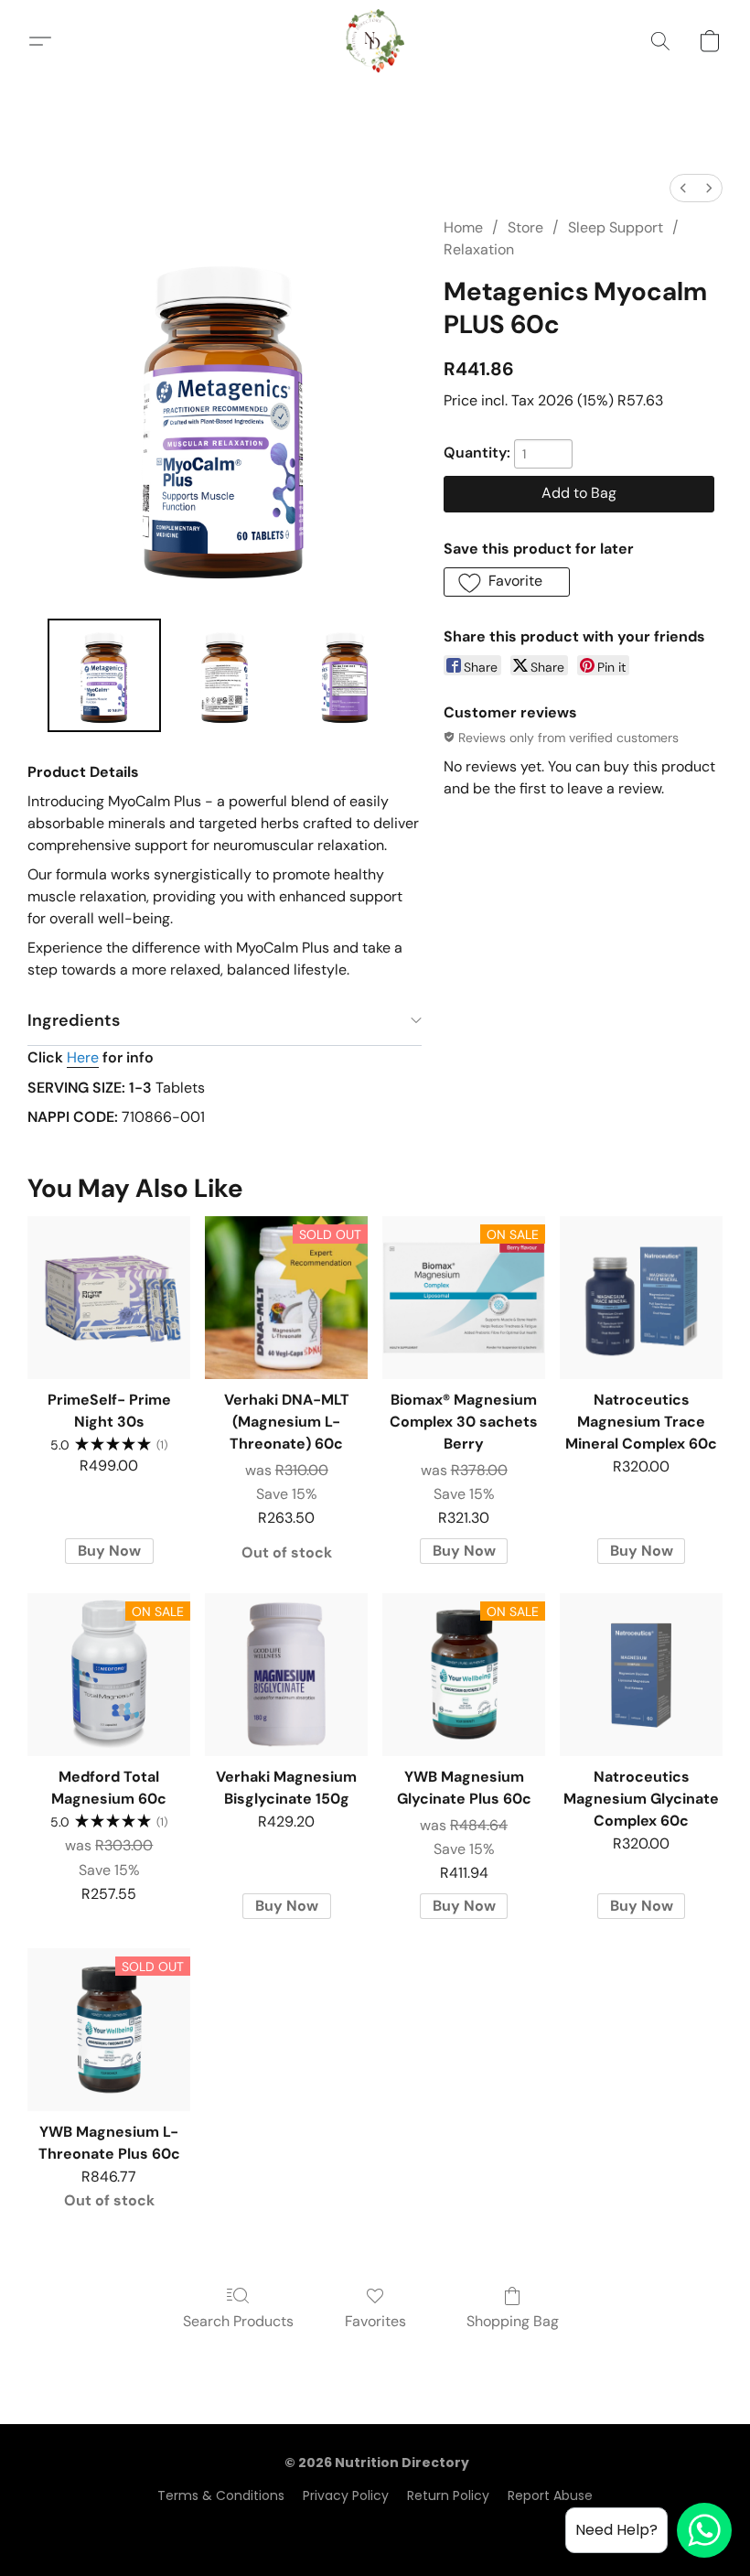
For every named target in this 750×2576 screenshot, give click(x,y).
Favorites (375, 2321)
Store (525, 227)
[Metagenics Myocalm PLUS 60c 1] (225, 675)
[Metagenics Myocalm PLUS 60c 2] (346, 675)
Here (83, 1057)
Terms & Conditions (221, 2495)
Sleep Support (616, 227)
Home (463, 227)
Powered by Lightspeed (375, 2527)
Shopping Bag (513, 2321)
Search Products (238, 2321)
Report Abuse (550, 2495)
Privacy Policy (346, 2495)
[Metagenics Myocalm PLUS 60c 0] (104, 675)
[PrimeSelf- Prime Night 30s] (109, 1298)
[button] (375, 41)
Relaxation (479, 249)
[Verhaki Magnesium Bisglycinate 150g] (286, 1675)
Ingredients (74, 1020)
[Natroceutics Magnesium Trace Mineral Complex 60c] (641, 1298)
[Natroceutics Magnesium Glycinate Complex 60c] (641, 1675)
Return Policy (448, 2495)
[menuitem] (683, 188)
